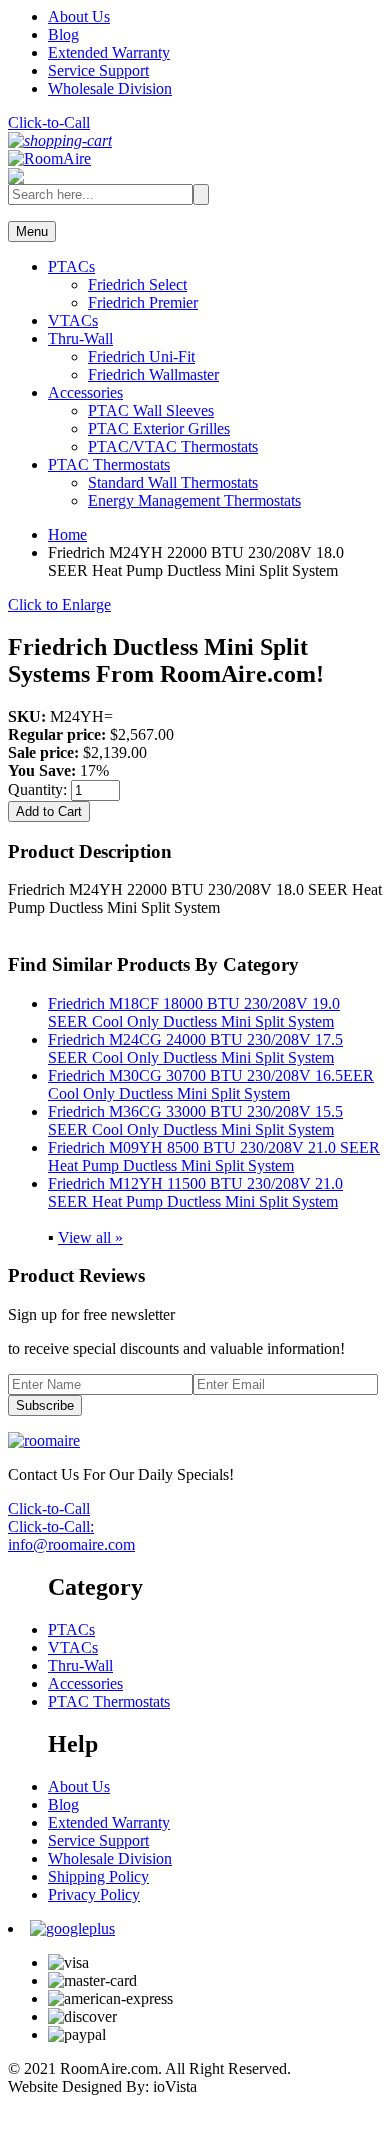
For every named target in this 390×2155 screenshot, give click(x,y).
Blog (63, 34)
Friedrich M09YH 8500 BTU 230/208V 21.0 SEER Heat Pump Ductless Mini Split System (214, 1156)
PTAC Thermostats (109, 464)
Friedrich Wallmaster (153, 374)
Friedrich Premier (143, 302)
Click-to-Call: (51, 1526)
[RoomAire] (49, 158)
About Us (79, 16)
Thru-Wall (80, 338)
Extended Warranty (109, 52)
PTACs (71, 266)
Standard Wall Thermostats (173, 482)
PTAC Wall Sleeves (151, 410)
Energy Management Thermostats (194, 500)
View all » (90, 1237)
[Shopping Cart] (60, 140)
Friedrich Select (137, 284)
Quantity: (39, 789)
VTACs (73, 320)
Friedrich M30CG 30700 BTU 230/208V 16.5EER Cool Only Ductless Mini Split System (211, 1084)
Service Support (98, 70)
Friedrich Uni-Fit (141, 356)
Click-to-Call (49, 122)
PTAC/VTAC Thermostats (173, 446)
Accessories (85, 392)
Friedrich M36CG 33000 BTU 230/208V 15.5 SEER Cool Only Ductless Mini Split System (195, 1120)
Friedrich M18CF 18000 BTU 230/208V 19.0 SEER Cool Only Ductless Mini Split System (194, 1012)
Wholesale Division (110, 88)
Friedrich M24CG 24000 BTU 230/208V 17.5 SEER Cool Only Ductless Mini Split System (195, 1048)
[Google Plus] (72, 1928)
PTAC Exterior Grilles (159, 428)
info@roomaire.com (71, 1544)
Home (67, 534)
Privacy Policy (94, 1894)
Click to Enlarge (59, 604)
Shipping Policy (98, 1876)
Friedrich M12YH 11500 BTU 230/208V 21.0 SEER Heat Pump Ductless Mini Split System (195, 1192)
